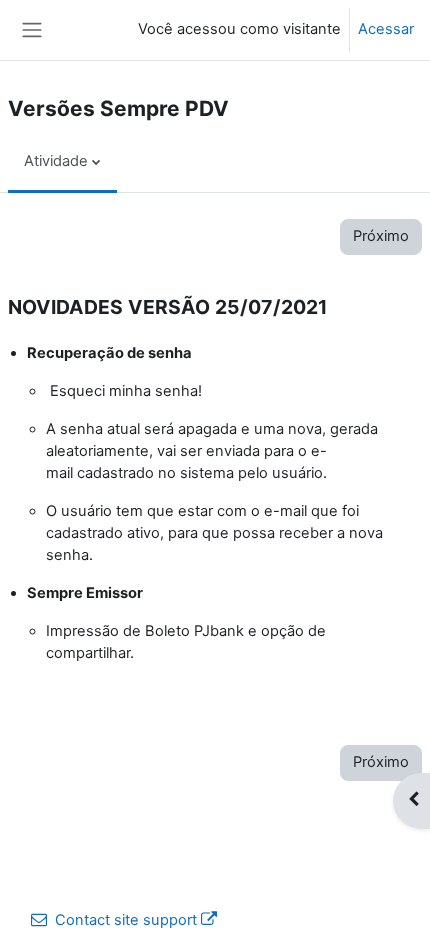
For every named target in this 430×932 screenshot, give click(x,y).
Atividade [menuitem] (56, 161)
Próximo (381, 236)
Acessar (386, 29)
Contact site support (126, 920)
